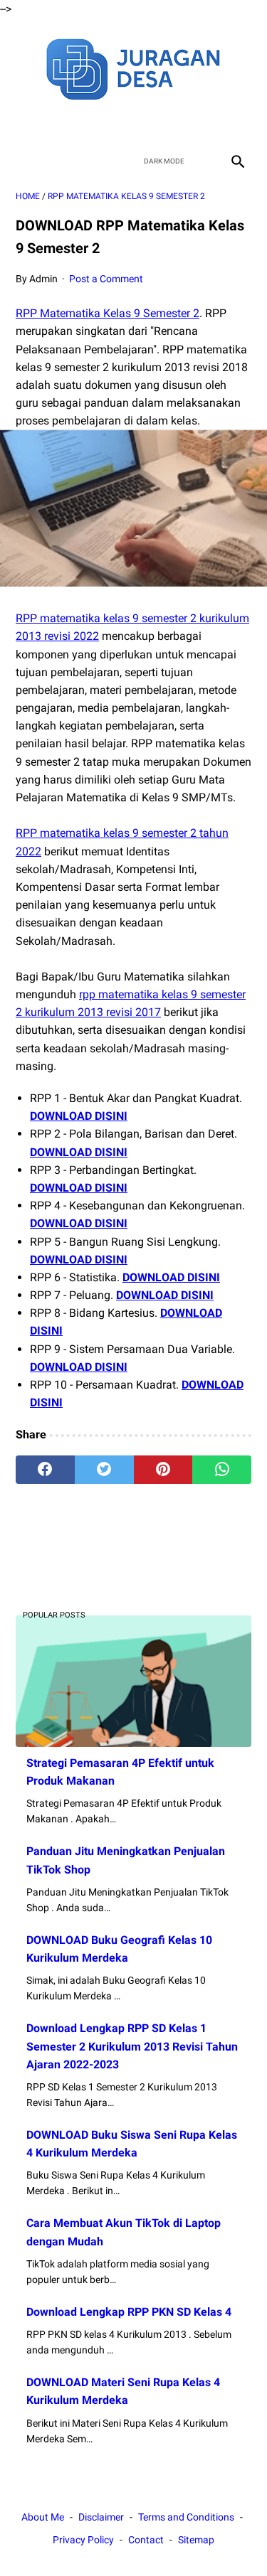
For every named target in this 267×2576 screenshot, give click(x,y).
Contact (146, 2540)
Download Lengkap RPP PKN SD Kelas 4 (129, 2312)
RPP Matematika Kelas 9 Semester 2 (108, 313)
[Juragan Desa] (133, 67)
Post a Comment (106, 279)
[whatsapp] (222, 1470)
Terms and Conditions (186, 2517)
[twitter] (117, 124)
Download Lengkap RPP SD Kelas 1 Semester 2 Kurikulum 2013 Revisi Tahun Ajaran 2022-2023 (132, 2046)
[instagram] (184, 124)
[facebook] (84, 124)
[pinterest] (163, 1470)
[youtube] (151, 124)
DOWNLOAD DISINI (79, 1116)
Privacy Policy (83, 2540)
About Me (43, 2517)
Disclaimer (101, 2517)
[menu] (24, 161)
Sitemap (196, 2540)
